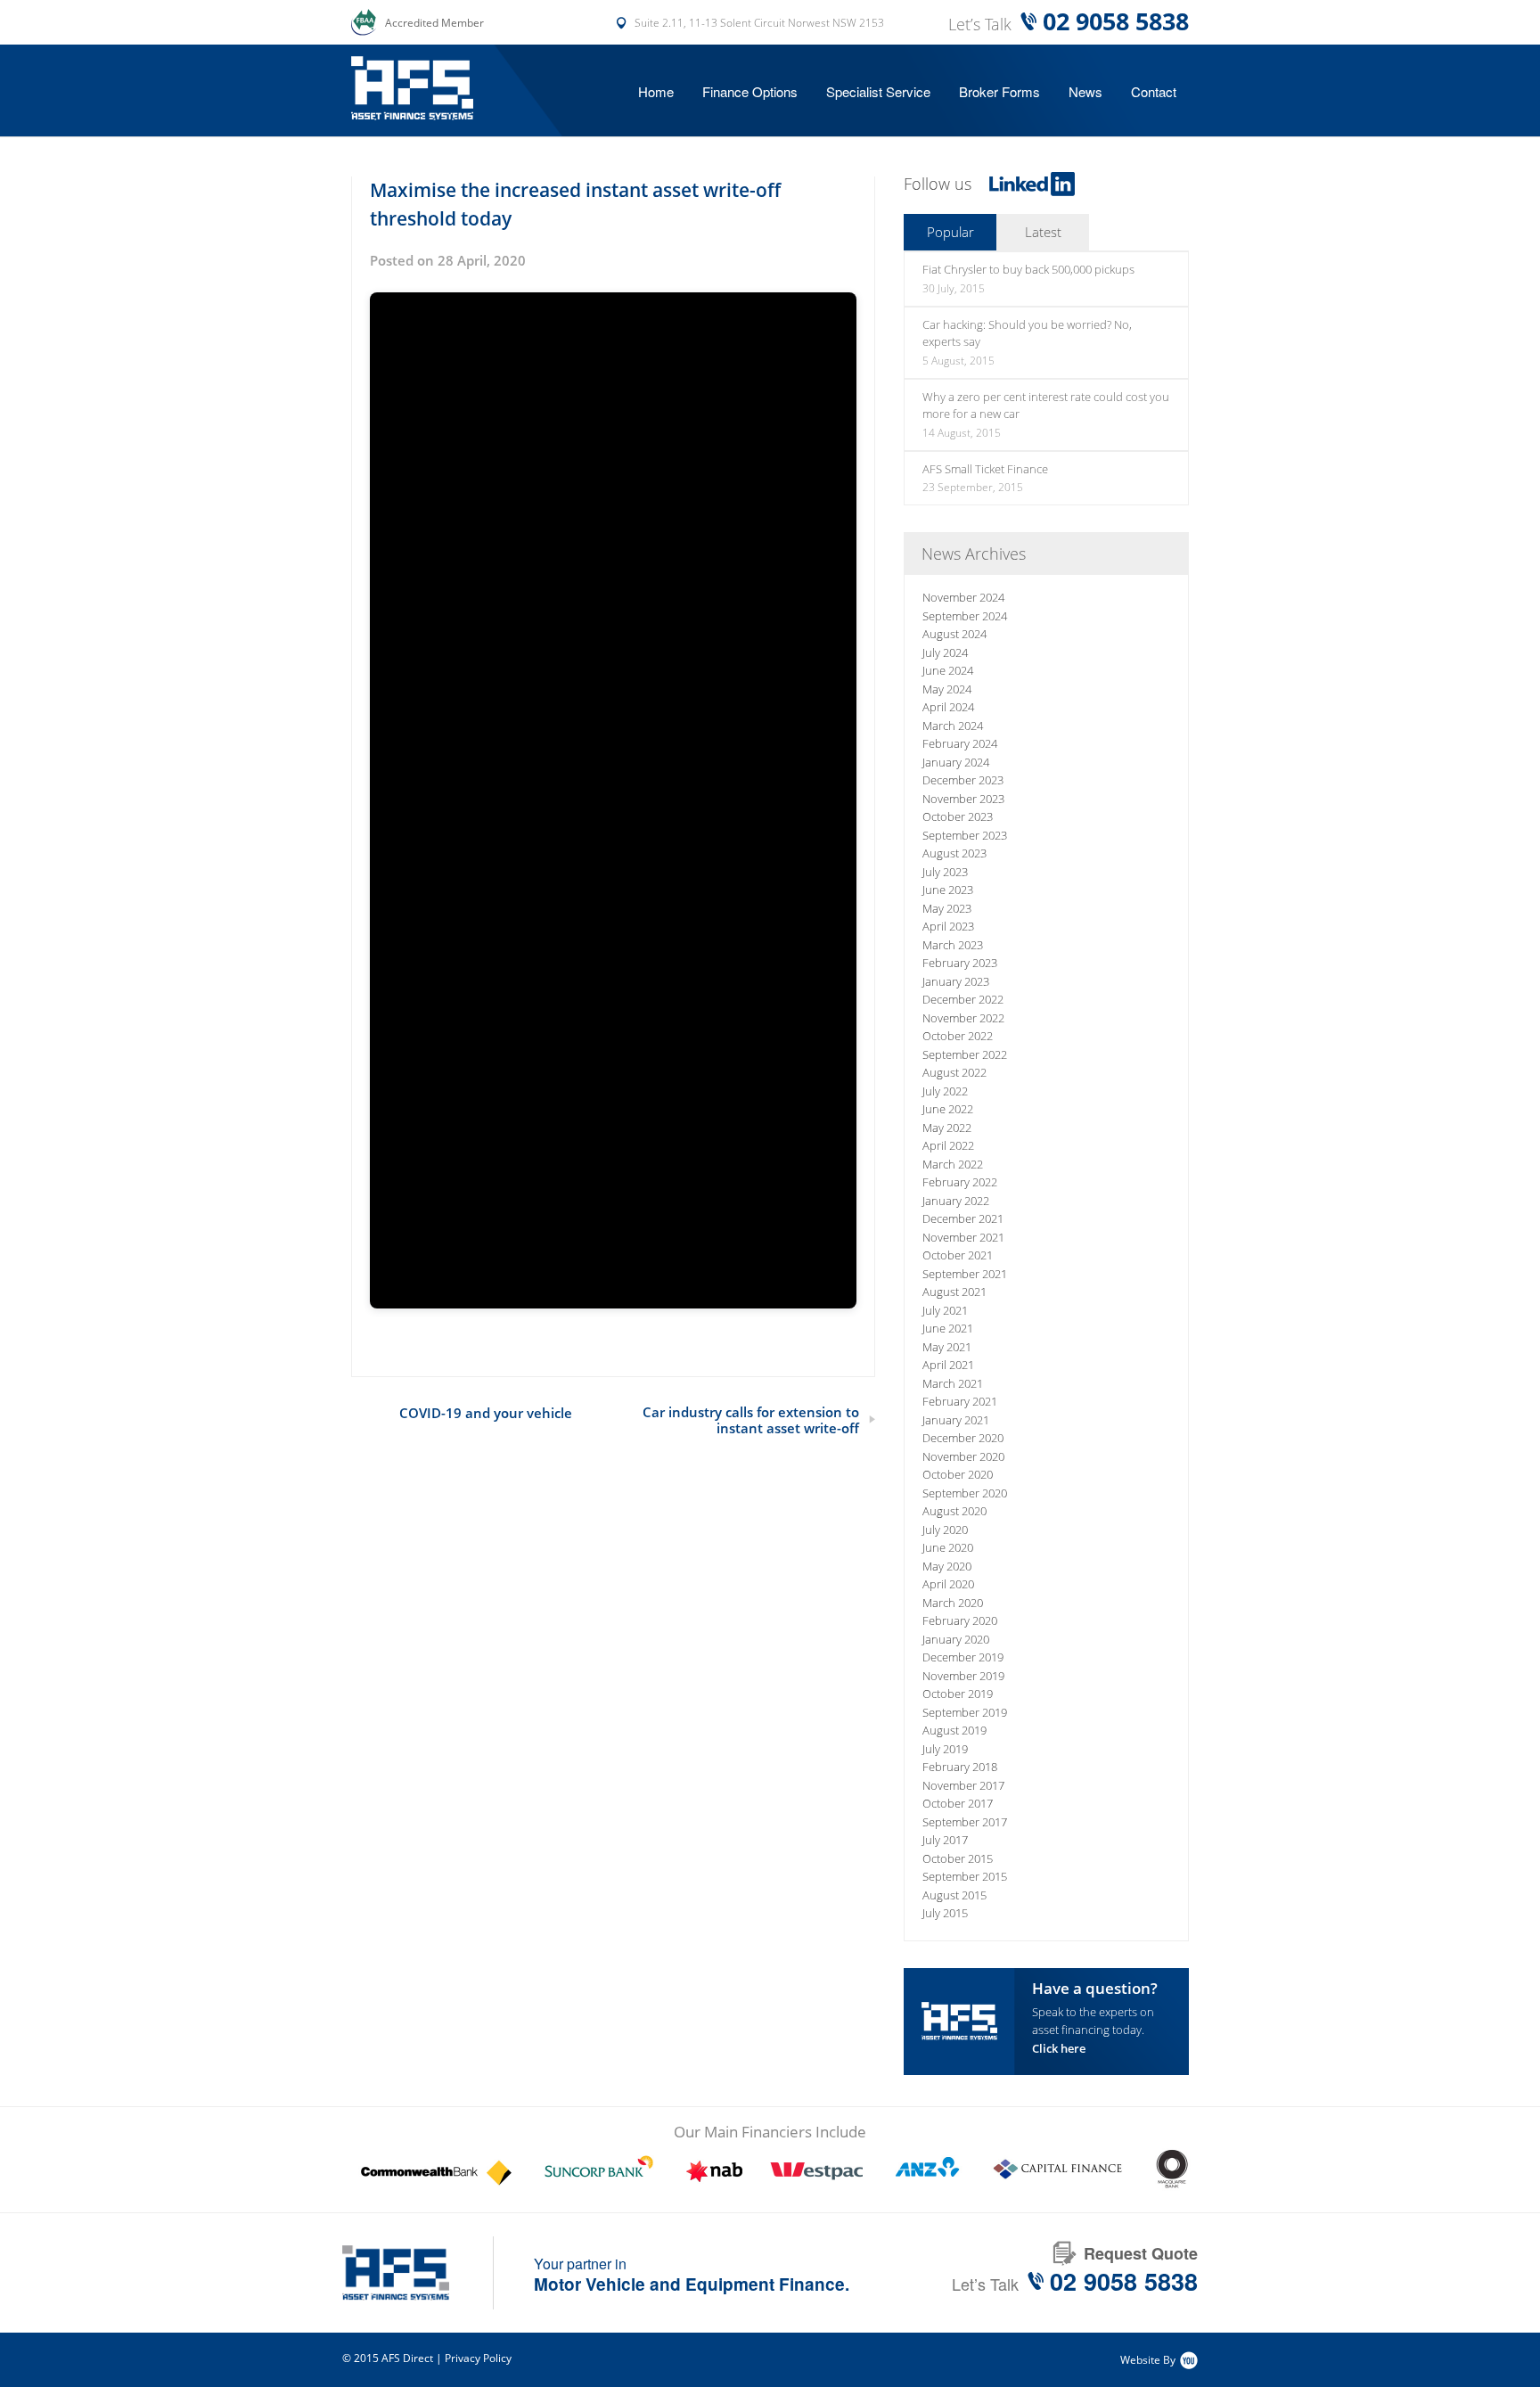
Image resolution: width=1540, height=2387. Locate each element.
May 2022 (947, 1128)
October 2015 (958, 1858)
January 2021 (956, 1420)
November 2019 (963, 1676)
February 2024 (960, 743)
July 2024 (945, 652)
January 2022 (956, 1201)
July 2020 (945, 1530)
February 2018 (960, 1767)
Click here (1059, 2048)
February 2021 (960, 1401)
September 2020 (965, 1493)
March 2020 (953, 1603)
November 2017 (963, 1785)
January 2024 (956, 762)
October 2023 (958, 816)
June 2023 (948, 890)
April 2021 (948, 1365)
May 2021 (947, 1347)
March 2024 (953, 726)
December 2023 (963, 780)
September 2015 (965, 1876)
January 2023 (956, 981)
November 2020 (963, 1456)
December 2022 (963, 999)
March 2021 (953, 1383)
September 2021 (965, 1274)
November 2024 (963, 597)
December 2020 (963, 1438)
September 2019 (965, 1712)
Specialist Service (878, 91)
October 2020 (958, 1474)
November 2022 (963, 1018)
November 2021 (963, 1237)
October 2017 (958, 1803)
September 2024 (965, 616)
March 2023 (953, 945)
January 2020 (956, 1639)
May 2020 (947, 1566)
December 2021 (963, 1218)
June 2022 (948, 1109)
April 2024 (948, 707)
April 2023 (948, 926)
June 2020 (948, 1547)
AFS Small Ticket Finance (985, 469)
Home (656, 91)
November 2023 (963, 799)
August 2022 (954, 1072)
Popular (950, 232)
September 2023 (965, 835)
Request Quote (1141, 2253)
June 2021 (948, 1328)
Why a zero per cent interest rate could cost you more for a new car (1046, 406)
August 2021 (954, 1292)
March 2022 (953, 1164)
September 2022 (965, 1054)
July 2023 (945, 872)
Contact (1154, 91)
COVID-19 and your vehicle (486, 1413)
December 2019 (963, 1657)
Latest (1043, 232)
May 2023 (947, 908)
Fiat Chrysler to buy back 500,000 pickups (1028, 269)
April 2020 (948, 1584)
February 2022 (960, 1182)
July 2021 (945, 1310)
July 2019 (945, 1749)
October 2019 (958, 1694)
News (1085, 91)
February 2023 (960, 963)
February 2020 (960, 1620)
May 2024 (947, 689)
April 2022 (948, 1145)
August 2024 (954, 634)
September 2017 (965, 1822)
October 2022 (958, 1036)
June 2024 (948, 670)
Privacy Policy (478, 2358)
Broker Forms (999, 91)
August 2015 (954, 1895)
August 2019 (954, 1730)
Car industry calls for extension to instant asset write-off (751, 1420)
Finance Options (750, 91)
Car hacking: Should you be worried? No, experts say (1027, 333)
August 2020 (954, 1511)
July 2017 (945, 1840)
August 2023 (954, 853)
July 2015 (945, 1913)
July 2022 (945, 1091)
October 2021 (958, 1255)
